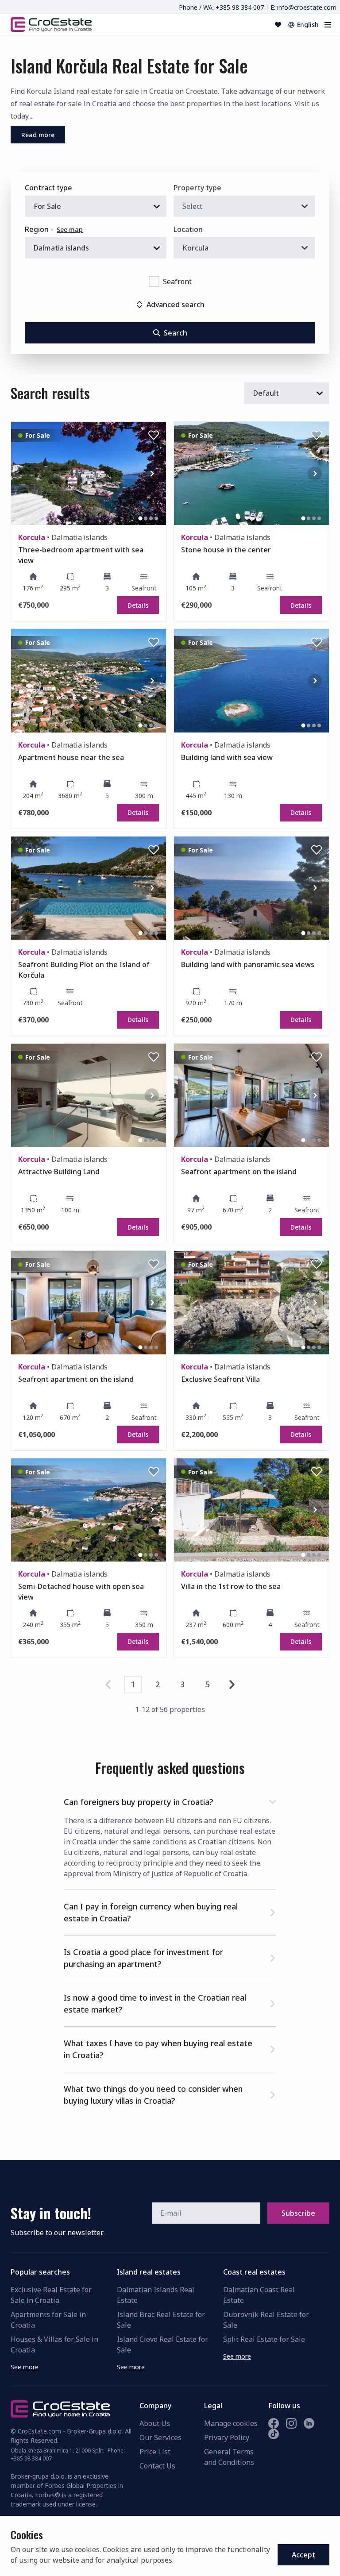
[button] (170, 1800)
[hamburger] (328, 25)
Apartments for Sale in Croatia (48, 2320)
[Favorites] (278, 25)
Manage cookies (231, 2423)
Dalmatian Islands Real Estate (156, 2295)
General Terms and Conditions (229, 2457)
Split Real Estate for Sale (264, 2339)
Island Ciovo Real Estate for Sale (162, 2345)
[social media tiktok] (274, 2434)
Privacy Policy (227, 2437)
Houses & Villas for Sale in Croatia (54, 2345)
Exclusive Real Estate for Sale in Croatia (51, 2295)
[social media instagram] (291, 2423)
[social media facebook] (274, 2423)
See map (70, 229)
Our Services (160, 2437)
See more (25, 2367)
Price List (155, 2452)
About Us (155, 2423)
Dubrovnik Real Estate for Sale (266, 2320)
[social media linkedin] (309, 2423)
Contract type (48, 188)
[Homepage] (51, 24)
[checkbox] (154, 282)
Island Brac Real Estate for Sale (161, 2320)
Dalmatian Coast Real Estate (259, 2295)
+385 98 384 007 (31, 2458)
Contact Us (157, 2466)
